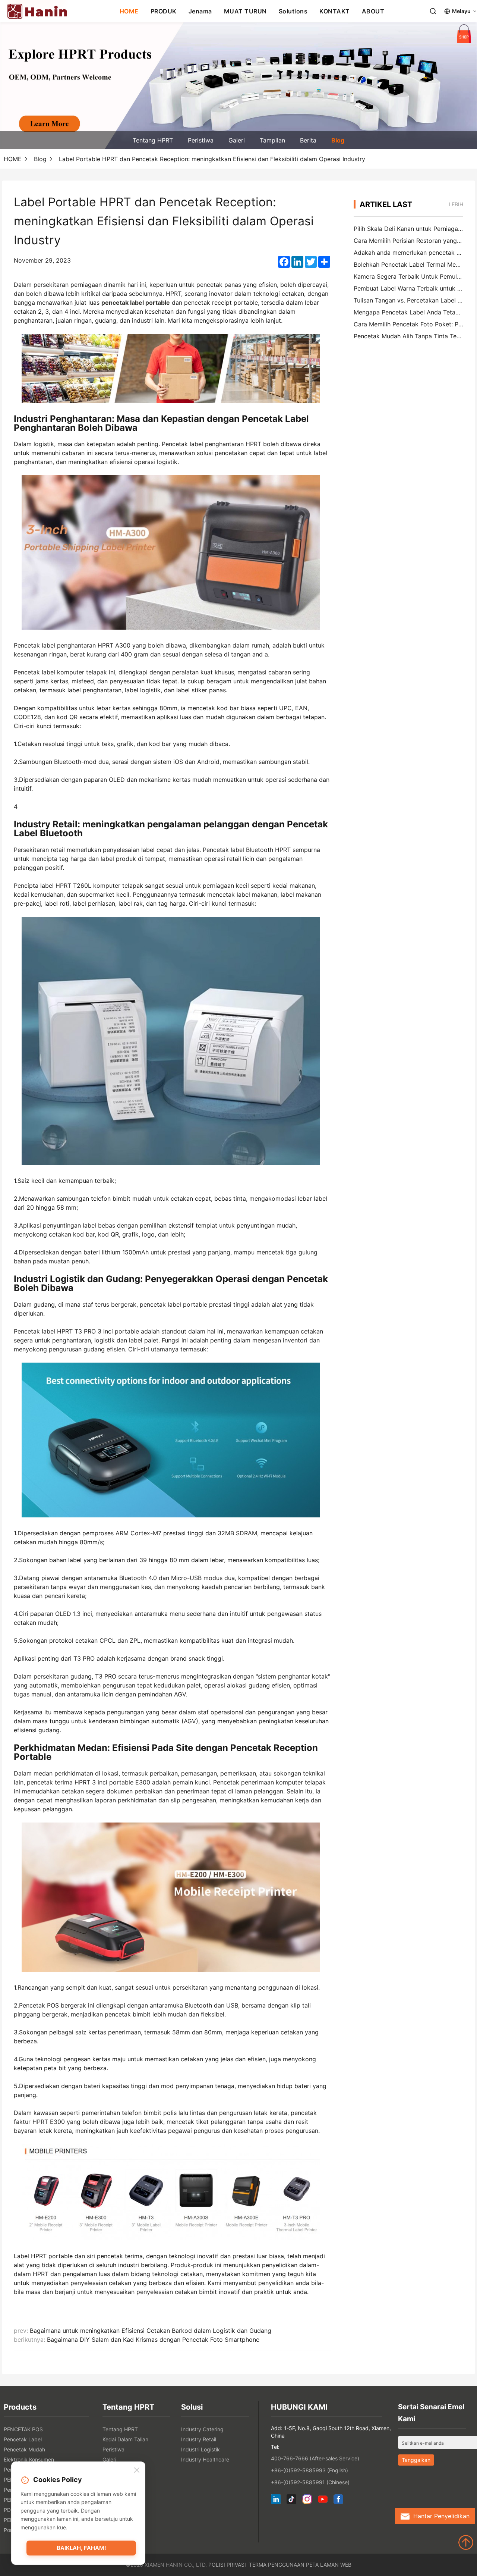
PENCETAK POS (23, 2429)
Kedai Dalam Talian (125, 2439)
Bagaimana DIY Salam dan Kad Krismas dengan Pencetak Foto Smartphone (153, 2340)
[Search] (433, 11)
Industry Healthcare (205, 2459)
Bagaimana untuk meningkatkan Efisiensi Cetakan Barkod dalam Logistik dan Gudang (151, 2331)
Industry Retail (199, 2439)
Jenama (200, 11)
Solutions (293, 11)
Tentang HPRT (153, 140)
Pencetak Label (23, 2439)
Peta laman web (329, 2565)
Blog (338, 140)
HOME (129, 11)
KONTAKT (335, 11)
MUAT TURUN (245, 11)
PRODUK (164, 11)
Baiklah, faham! (81, 2548)
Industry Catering (202, 2429)
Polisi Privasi (227, 2565)
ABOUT (373, 11)
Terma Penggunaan (277, 2565)
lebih (456, 204)
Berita (308, 140)
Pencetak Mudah (24, 2449)
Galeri (237, 140)
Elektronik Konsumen (29, 2459)
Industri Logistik (200, 2449)
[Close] (137, 2470)
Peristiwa (201, 140)
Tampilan (272, 140)
